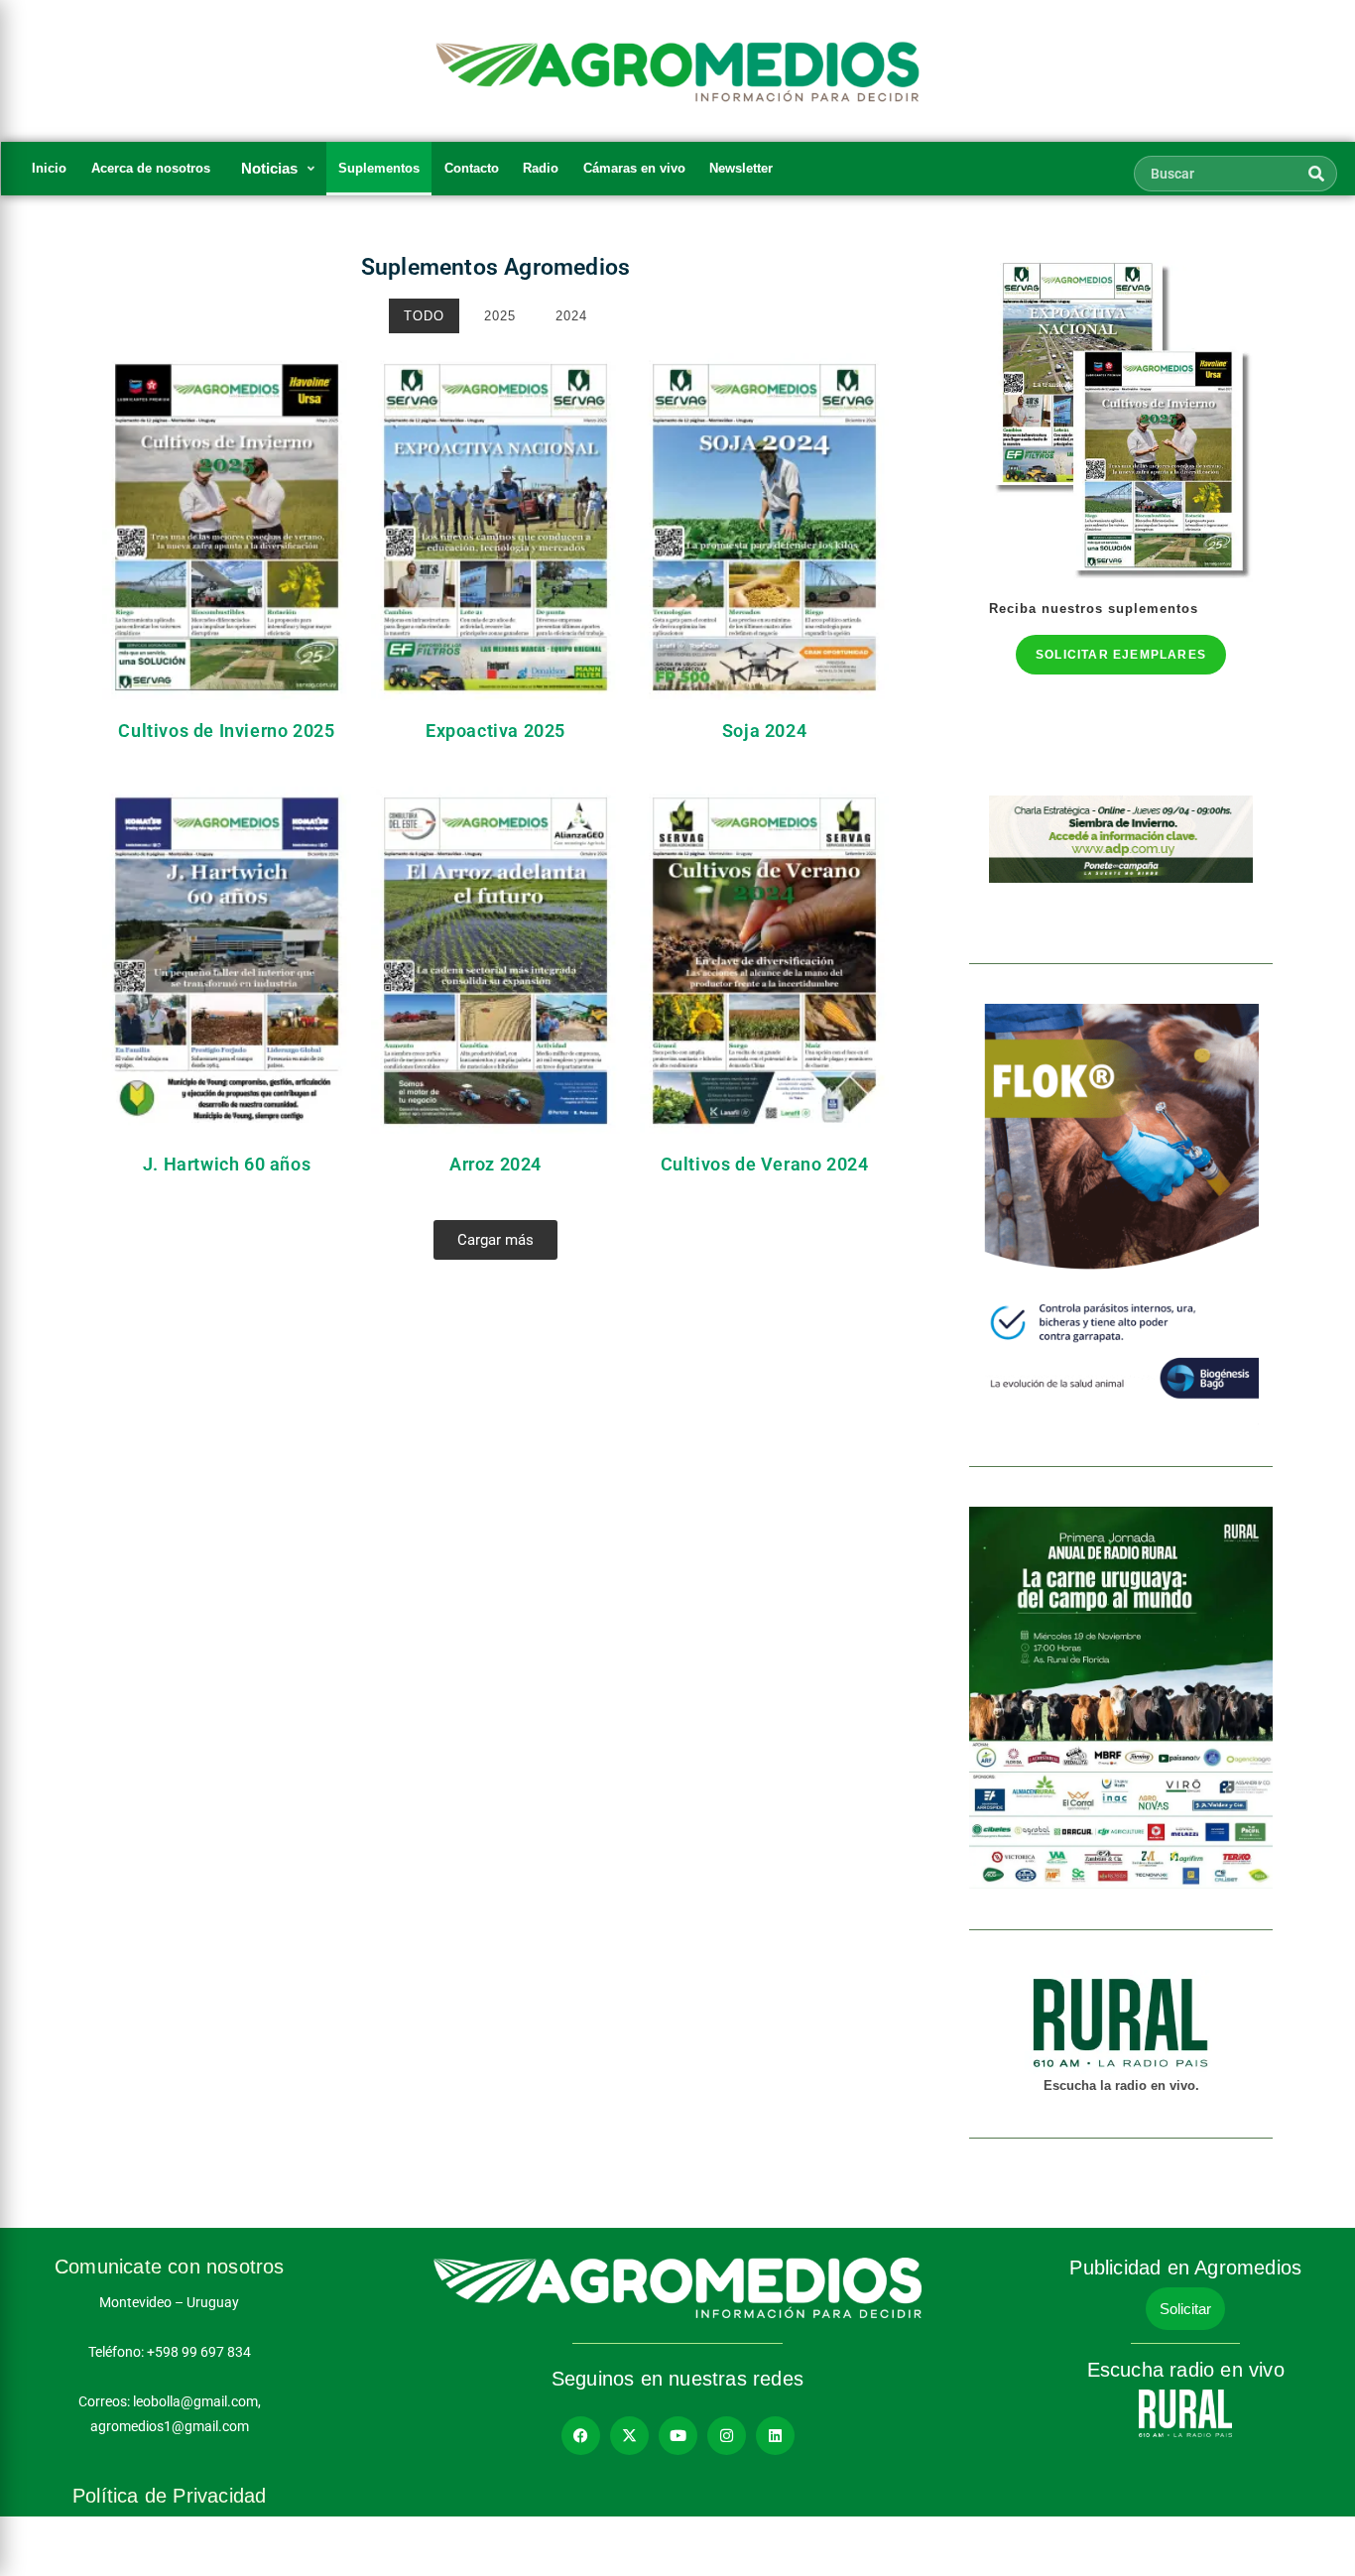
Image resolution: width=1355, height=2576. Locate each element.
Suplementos (379, 168)
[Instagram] (727, 2436)
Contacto (472, 168)
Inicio (49, 168)
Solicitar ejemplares (1121, 655)
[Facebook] (581, 2436)
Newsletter (741, 168)
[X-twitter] (629, 2436)
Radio (541, 168)
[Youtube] (678, 2436)
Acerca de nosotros (151, 168)
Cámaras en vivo (634, 168)
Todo (424, 316)
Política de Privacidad (169, 2496)
